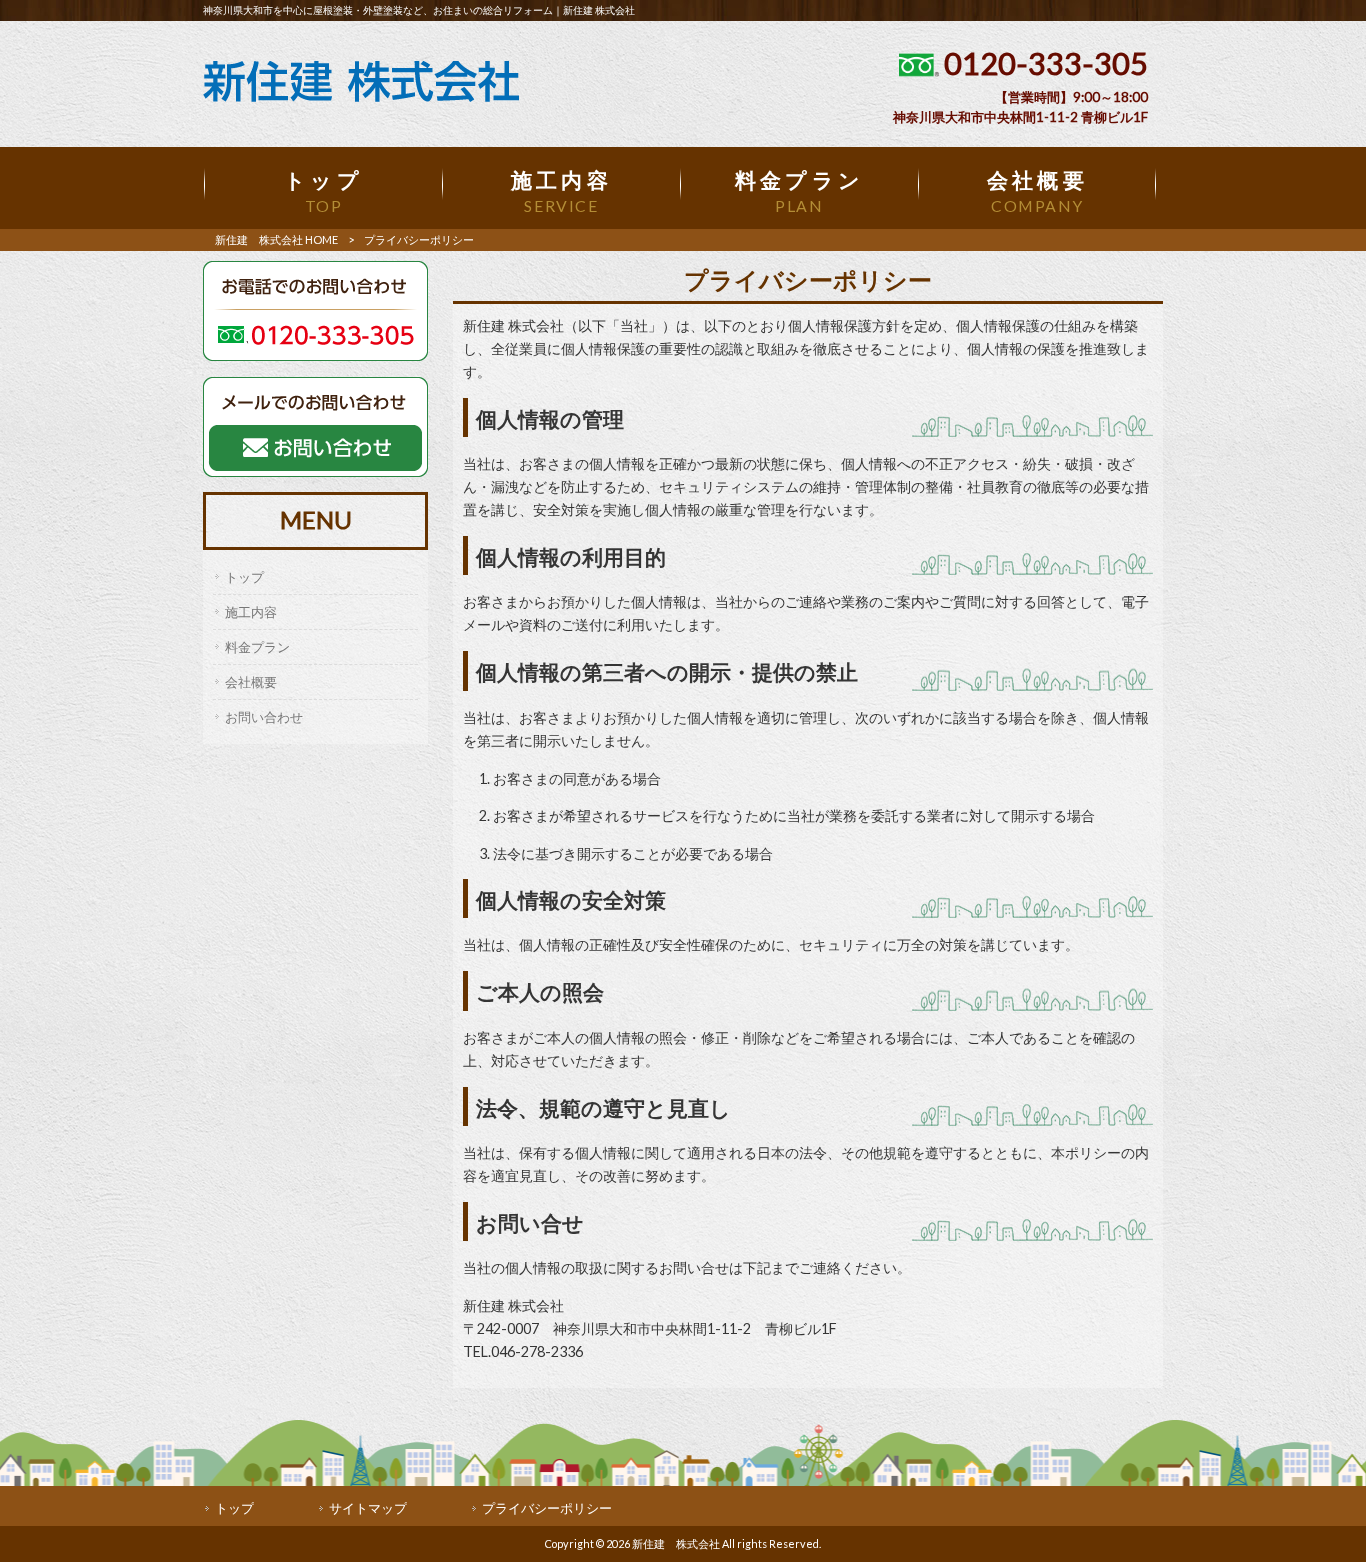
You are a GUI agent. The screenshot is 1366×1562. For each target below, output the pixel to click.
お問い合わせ (264, 717)
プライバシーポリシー (547, 1508)
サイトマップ (368, 1508)
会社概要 (251, 682)
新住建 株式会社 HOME (276, 239)
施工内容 (251, 612)
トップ (244, 577)
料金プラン (257, 647)
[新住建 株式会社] (361, 96)
